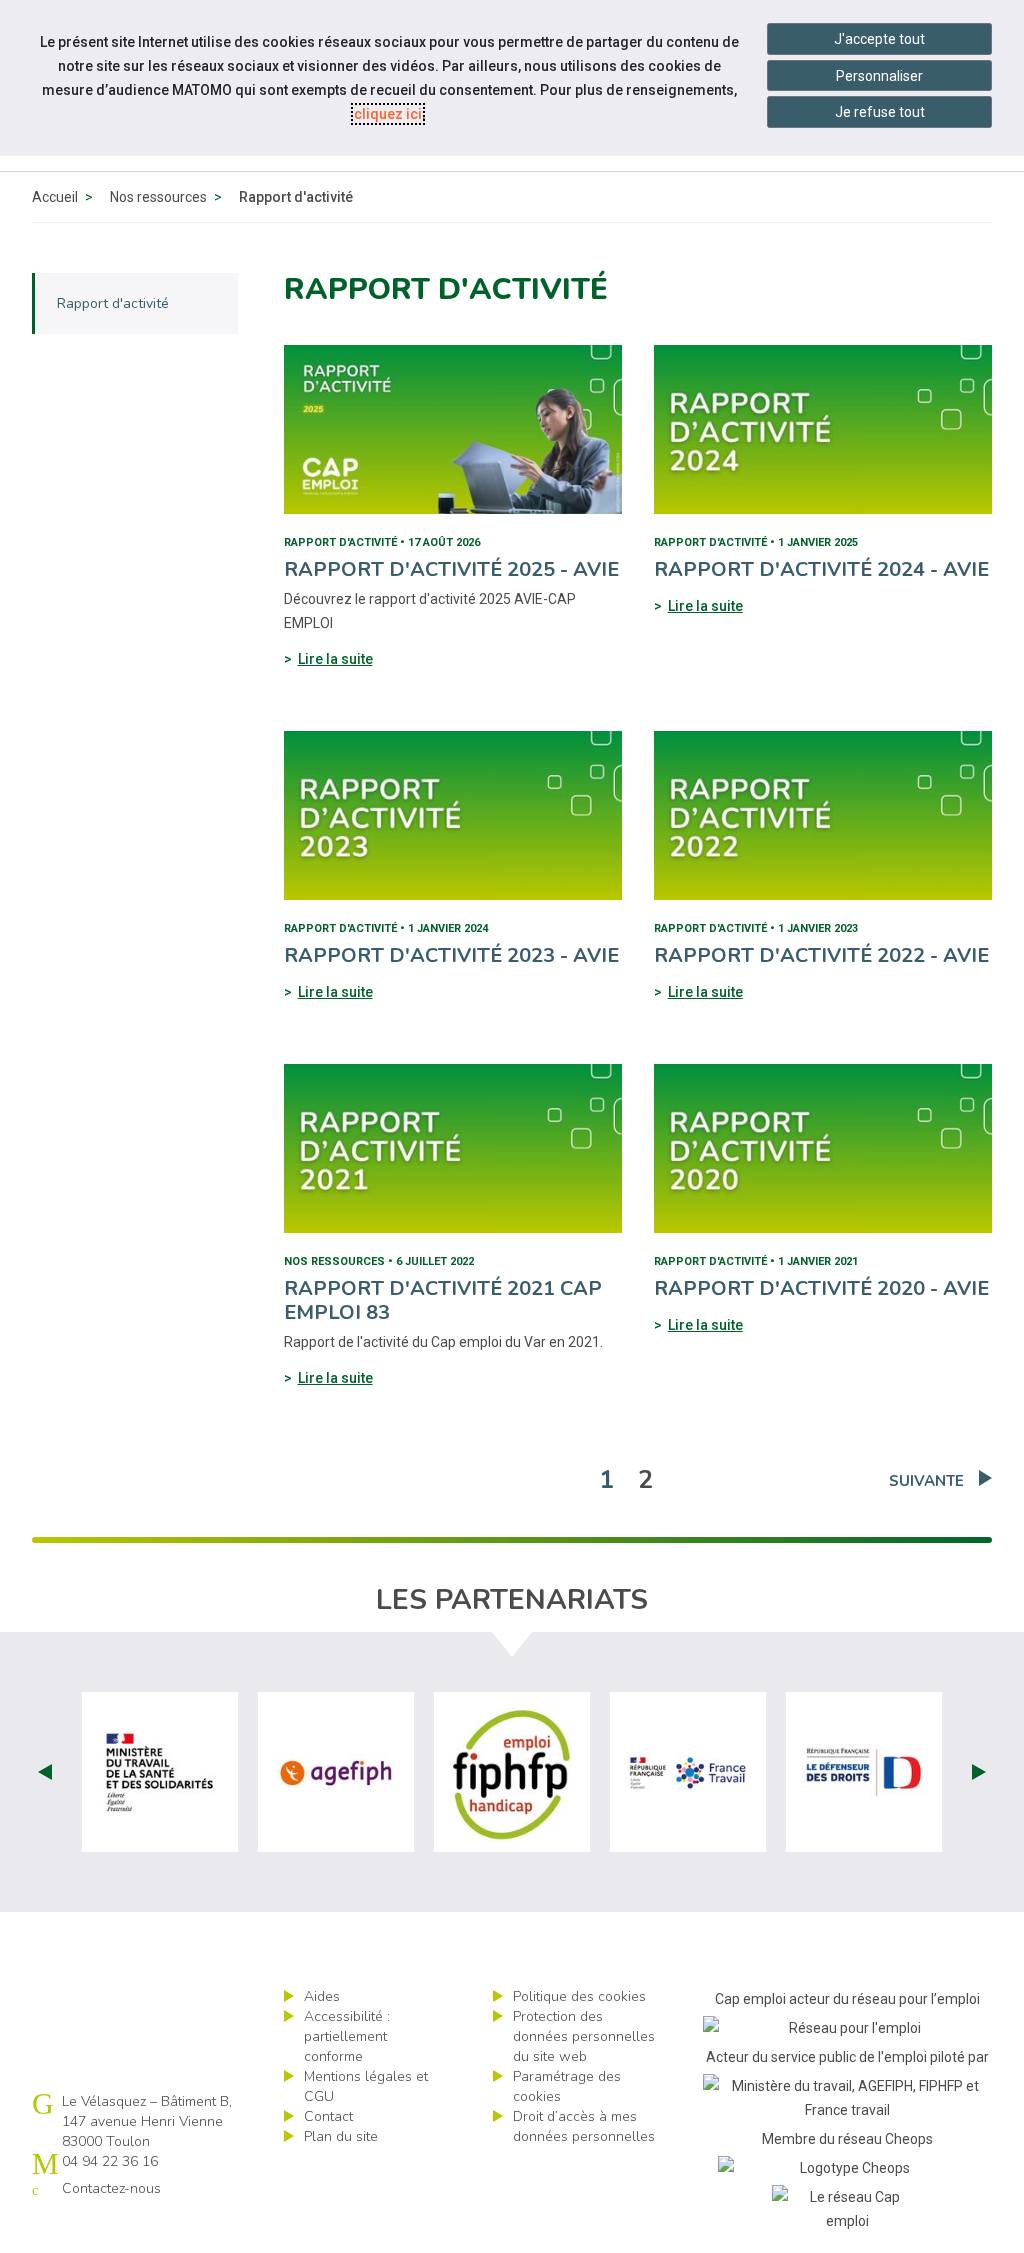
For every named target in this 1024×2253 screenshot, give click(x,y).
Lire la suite (335, 659)
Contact (328, 2116)
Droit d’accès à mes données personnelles (584, 2126)
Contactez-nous (111, 2188)
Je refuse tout (880, 112)
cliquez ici (388, 114)
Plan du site (341, 2136)
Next (979, 1772)
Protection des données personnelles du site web (584, 2036)
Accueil (55, 197)
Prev (45, 1772)
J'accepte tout (879, 39)
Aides (322, 1996)
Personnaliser (879, 76)
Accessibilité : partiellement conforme (347, 2036)
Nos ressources (158, 197)
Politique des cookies (579, 1996)
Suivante (926, 1481)
